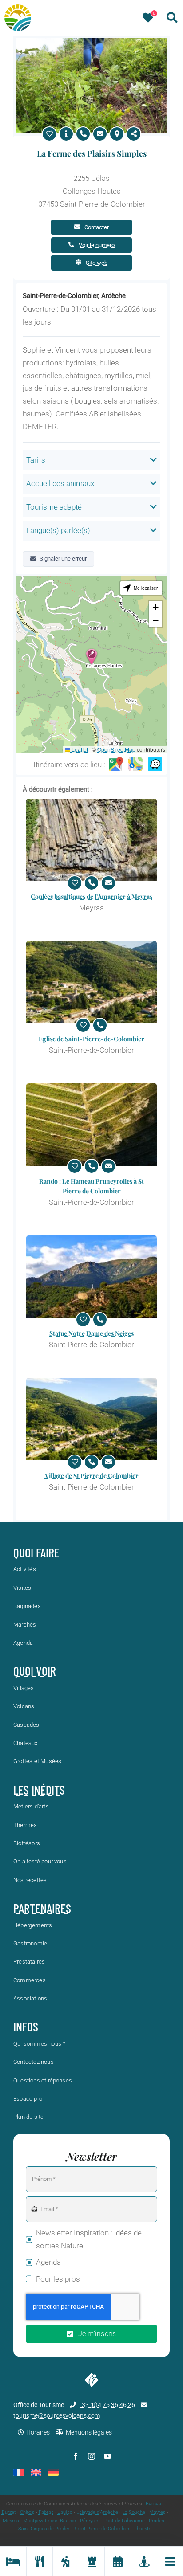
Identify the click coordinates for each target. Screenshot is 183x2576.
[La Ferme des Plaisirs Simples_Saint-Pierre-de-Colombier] (91, 42)
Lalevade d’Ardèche (97, 2512)
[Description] (66, 134)
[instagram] (91, 2456)
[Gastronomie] (39, 2561)
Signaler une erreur (63, 559)
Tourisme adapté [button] (54, 507)
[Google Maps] (116, 765)
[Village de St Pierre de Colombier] (91, 1419)
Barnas (153, 2504)
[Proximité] (144, 2561)
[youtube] (107, 2456)
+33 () (107, 2405)
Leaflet (79, 749)
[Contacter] (100, 134)
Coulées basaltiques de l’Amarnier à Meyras (91, 896)
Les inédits (39, 1790)
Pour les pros (58, 2279)
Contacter (97, 227)
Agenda (48, 2262)
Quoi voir (35, 1671)
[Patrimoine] (92, 2561)
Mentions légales (89, 2432)
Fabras (46, 2512)
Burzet (9, 2512)
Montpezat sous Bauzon (50, 2521)
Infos (26, 2027)
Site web (97, 263)
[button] (91, 657)
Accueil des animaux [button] (60, 483)
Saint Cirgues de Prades (44, 2529)
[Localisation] (117, 134)
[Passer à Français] (19, 2472)
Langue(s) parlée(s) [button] (58, 530)
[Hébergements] (13, 2561)
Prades (157, 2521)
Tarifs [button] (36, 460)
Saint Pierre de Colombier (102, 2529)
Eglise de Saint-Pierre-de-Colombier (91, 1039)
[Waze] (155, 765)
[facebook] (76, 2456)
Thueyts (143, 2529)
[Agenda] (117, 2561)
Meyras (11, 2521)
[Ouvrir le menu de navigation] (170, 2561)
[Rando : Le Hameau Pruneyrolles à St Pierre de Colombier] (91, 1125)
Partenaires (42, 1908)
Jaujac (65, 2512)
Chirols (27, 2512)
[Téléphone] (83, 134)
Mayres (157, 2512)
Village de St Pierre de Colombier (92, 1476)
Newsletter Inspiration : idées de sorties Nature (89, 2239)
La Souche (134, 2512)
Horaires (38, 2432)
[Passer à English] (36, 2472)
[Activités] (66, 2561)
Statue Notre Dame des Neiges (91, 1333)
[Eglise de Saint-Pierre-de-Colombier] (91, 982)
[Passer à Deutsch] (53, 2472)
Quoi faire (36, 1553)
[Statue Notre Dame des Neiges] (91, 1277)
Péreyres (90, 2521)
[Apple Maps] (135, 765)
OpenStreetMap (116, 749)
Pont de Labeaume (124, 2521)
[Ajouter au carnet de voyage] (49, 134)
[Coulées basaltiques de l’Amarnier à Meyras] (91, 840)
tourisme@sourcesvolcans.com (57, 2415)
